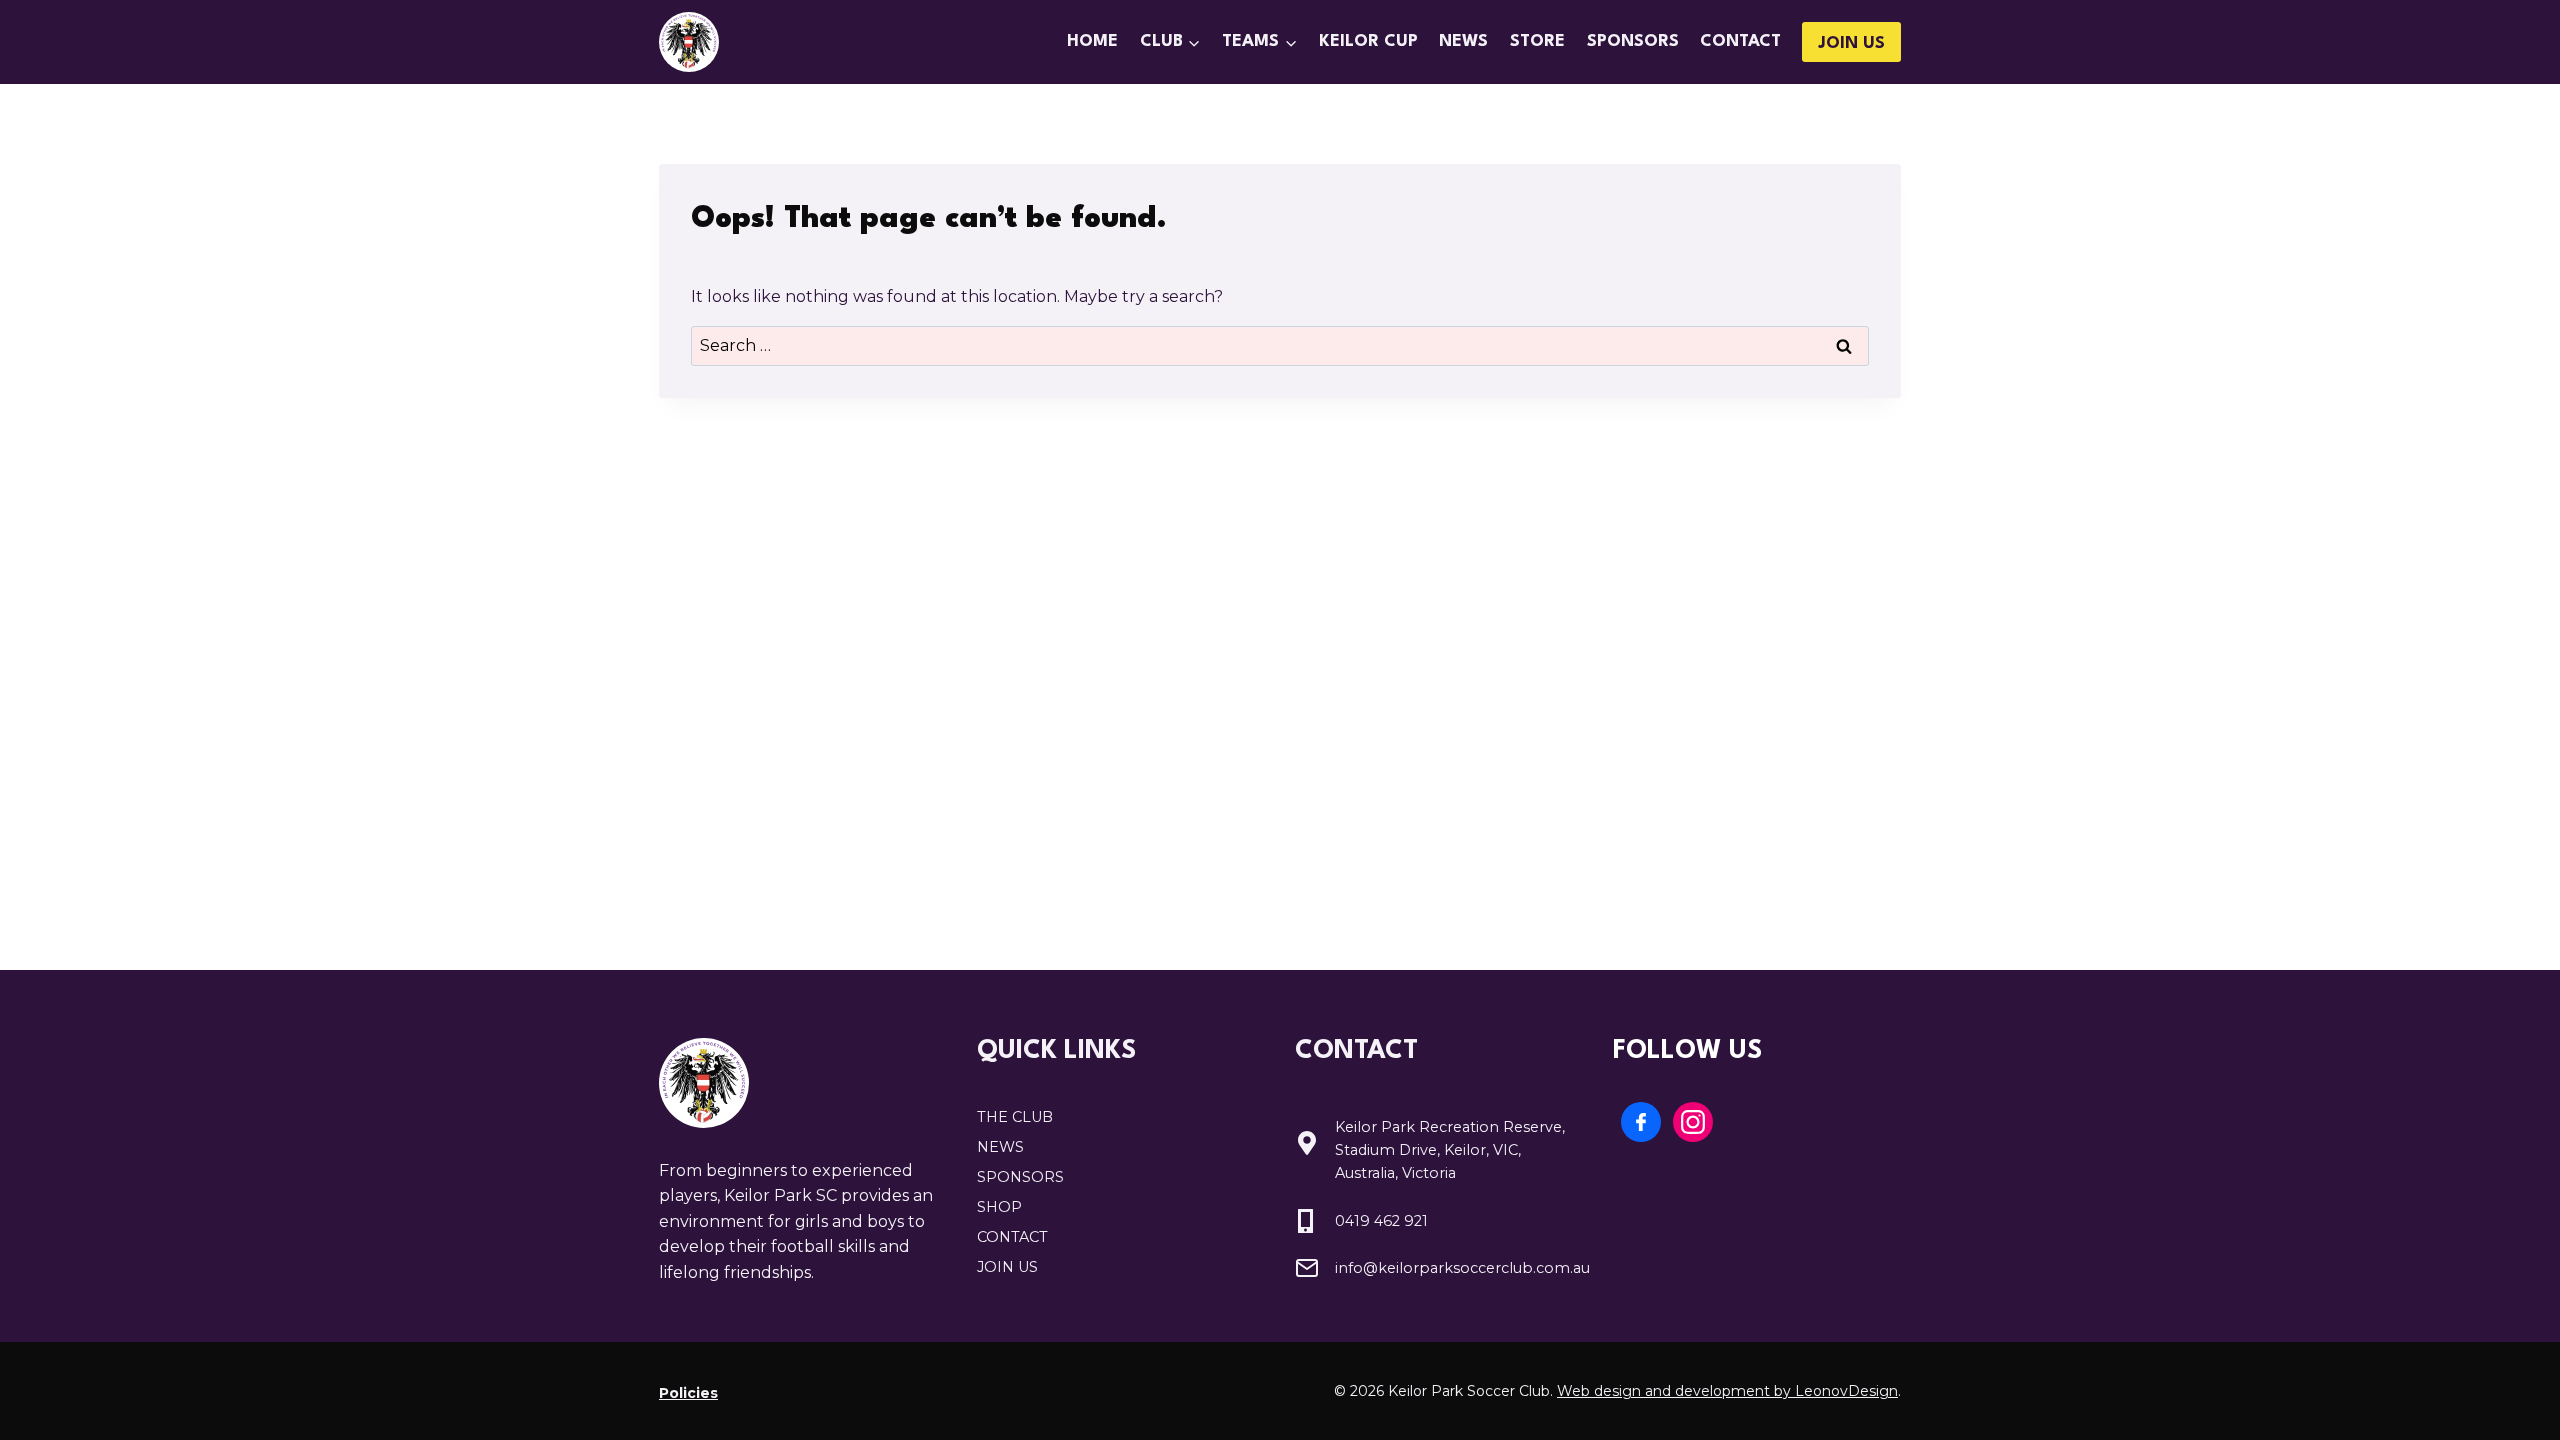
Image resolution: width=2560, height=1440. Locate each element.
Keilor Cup (1368, 41)
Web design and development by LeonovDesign (1727, 1391)
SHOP (999, 1207)
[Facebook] (1641, 1122)
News (1463, 41)
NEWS (1000, 1147)
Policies (688, 1393)
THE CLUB (1015, 1117)
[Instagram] (1693, 1122)
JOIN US (1851, 43)
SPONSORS (1020, 1177)
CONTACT (1012, 1237)
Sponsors (1633, 41)
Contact (1740, 41)
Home (1092, 41)
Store (1537, 41)
